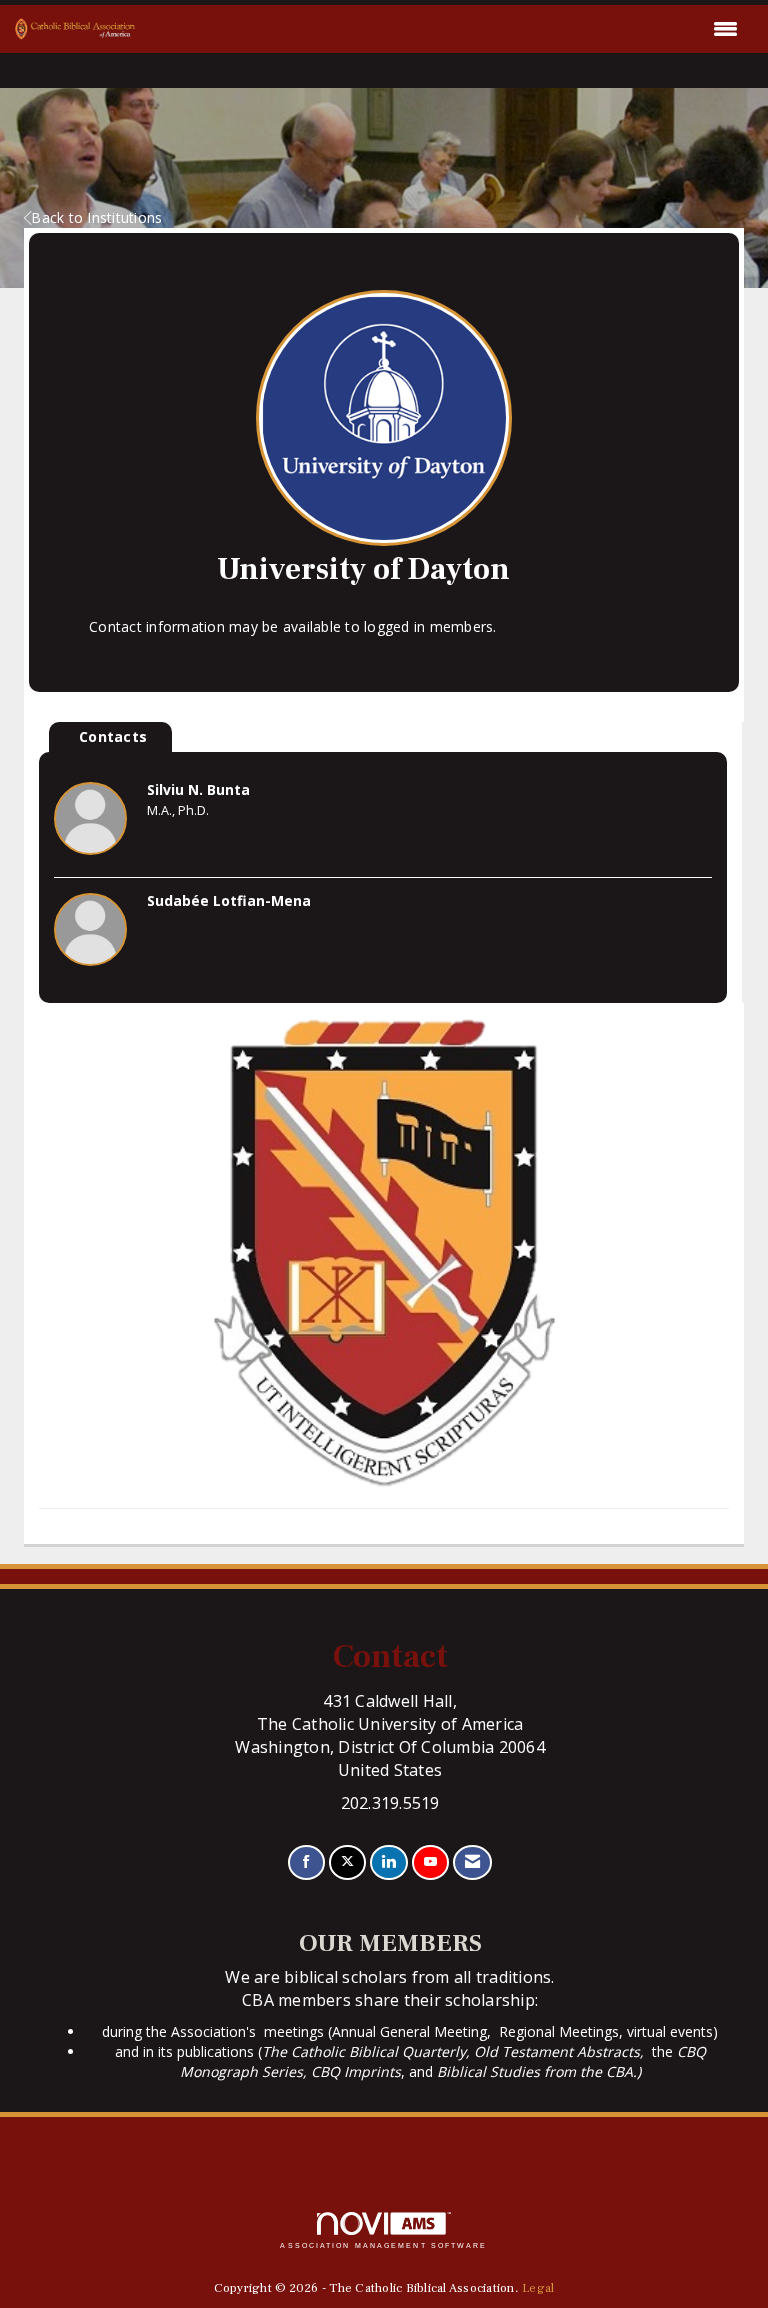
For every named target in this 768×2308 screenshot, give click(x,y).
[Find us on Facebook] (306, 1862)
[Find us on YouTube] (430, 1862)
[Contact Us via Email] (472, 1862)
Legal (538, 2288)
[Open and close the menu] (442, 29)
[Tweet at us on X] (347, 1862)
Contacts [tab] (113, 736)
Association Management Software (383, 2245)
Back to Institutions (96, 217)
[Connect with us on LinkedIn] (388, 1862)
